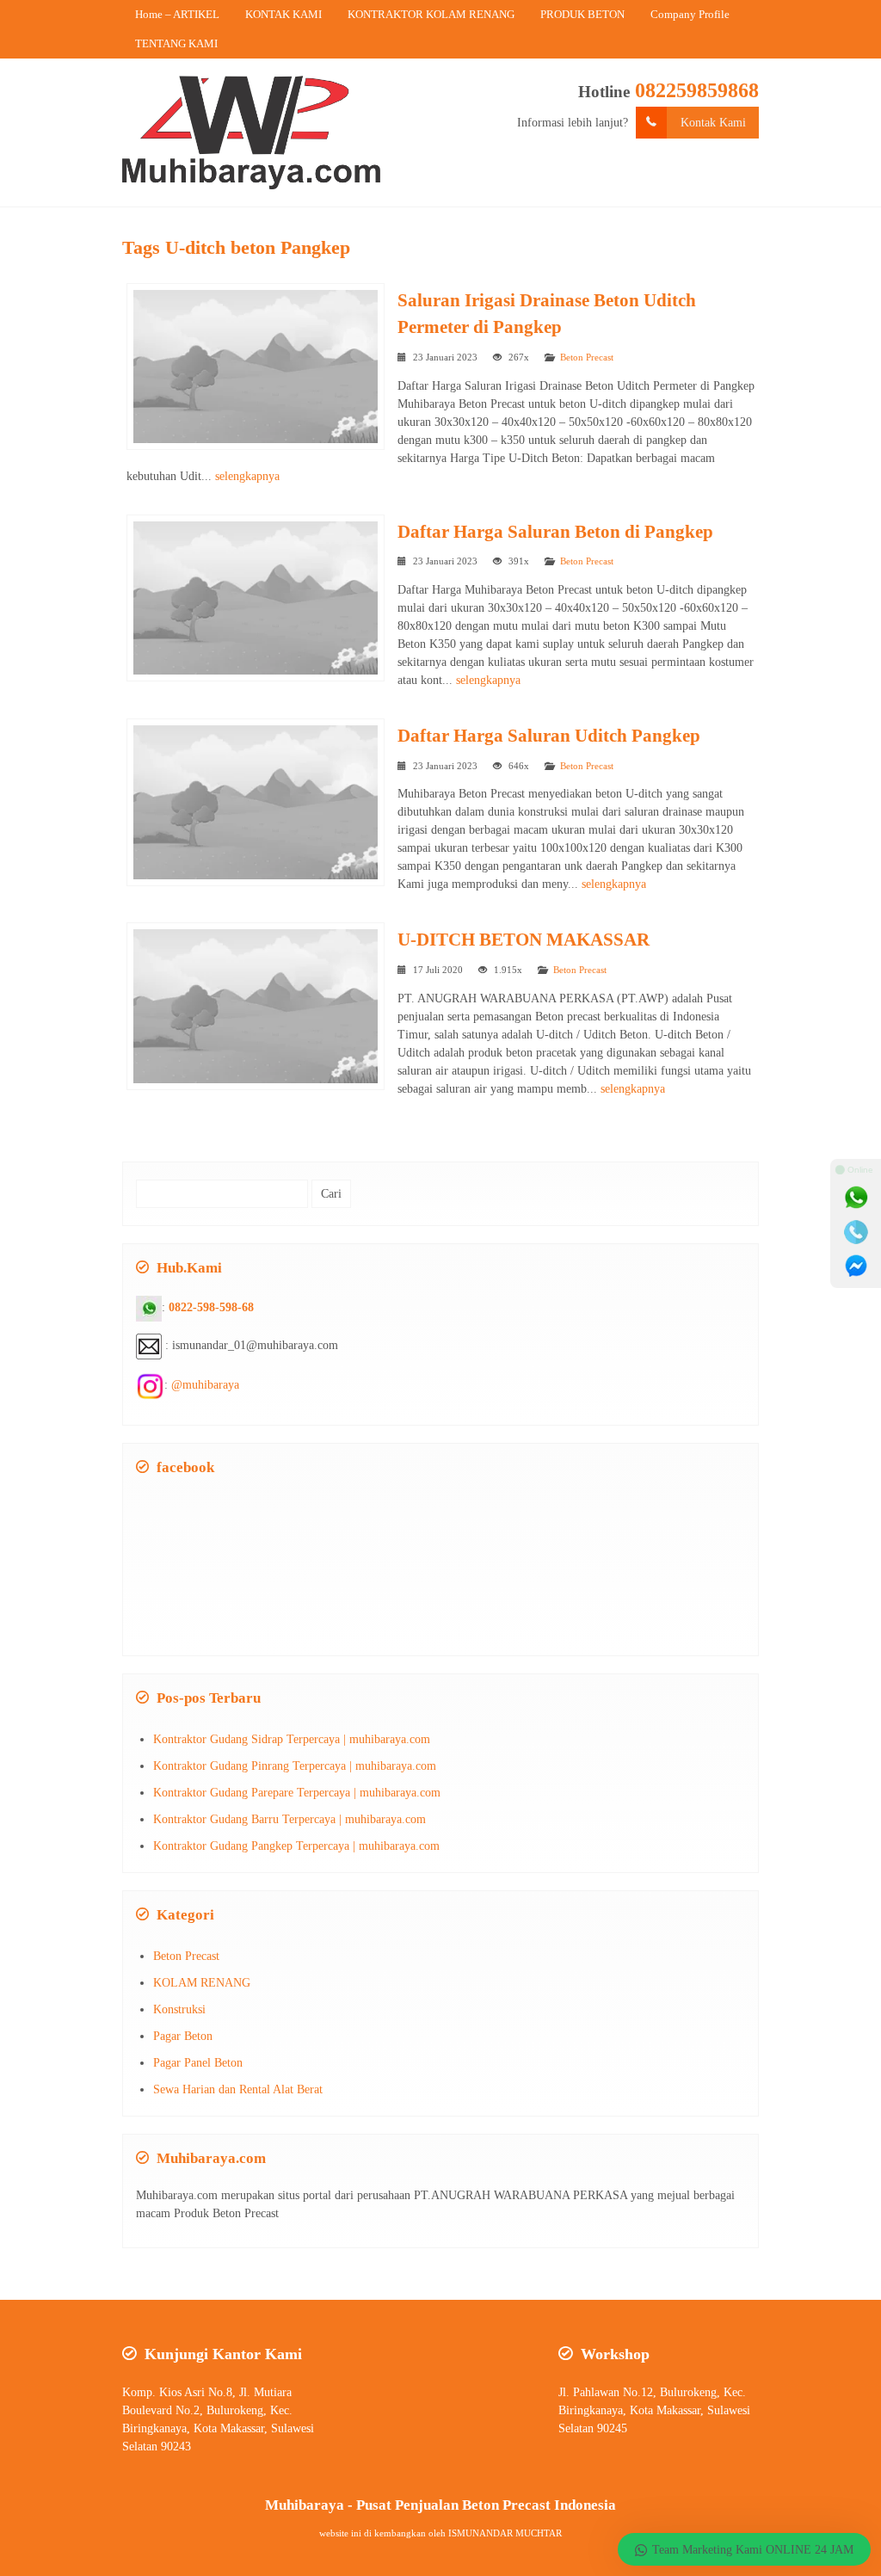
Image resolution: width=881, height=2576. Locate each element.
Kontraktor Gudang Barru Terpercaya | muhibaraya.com (290, 1819)
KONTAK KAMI (283, 14)
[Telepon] (856, 1232)
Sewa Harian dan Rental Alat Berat (238, 2089)
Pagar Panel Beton (198, 2063)
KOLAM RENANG (202, 1983)
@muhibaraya (205, 1385)
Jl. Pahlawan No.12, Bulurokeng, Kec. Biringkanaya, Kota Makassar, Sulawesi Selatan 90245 (654, 2410)
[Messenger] (856, 1266)
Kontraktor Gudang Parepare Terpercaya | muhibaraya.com (297, 1793)
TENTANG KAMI (176, 43)
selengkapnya (247, 476)
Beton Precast (587, 357)
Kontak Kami (713, 123)
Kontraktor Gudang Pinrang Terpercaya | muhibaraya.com (295, 1766)
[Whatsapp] (856, 1198)
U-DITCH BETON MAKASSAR (524, 940)
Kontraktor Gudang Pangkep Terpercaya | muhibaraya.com (296, 1846)
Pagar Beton (183, 2036)
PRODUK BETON (582, 14)
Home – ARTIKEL (177, 14)
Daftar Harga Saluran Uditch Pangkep (549, 736)
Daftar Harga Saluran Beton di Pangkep (555, 532)
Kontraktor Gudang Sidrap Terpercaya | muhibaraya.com (292, 1739)
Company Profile (690, 14)
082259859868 (697, 90)
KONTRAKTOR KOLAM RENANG (431, 14)
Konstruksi (179, 2009)
